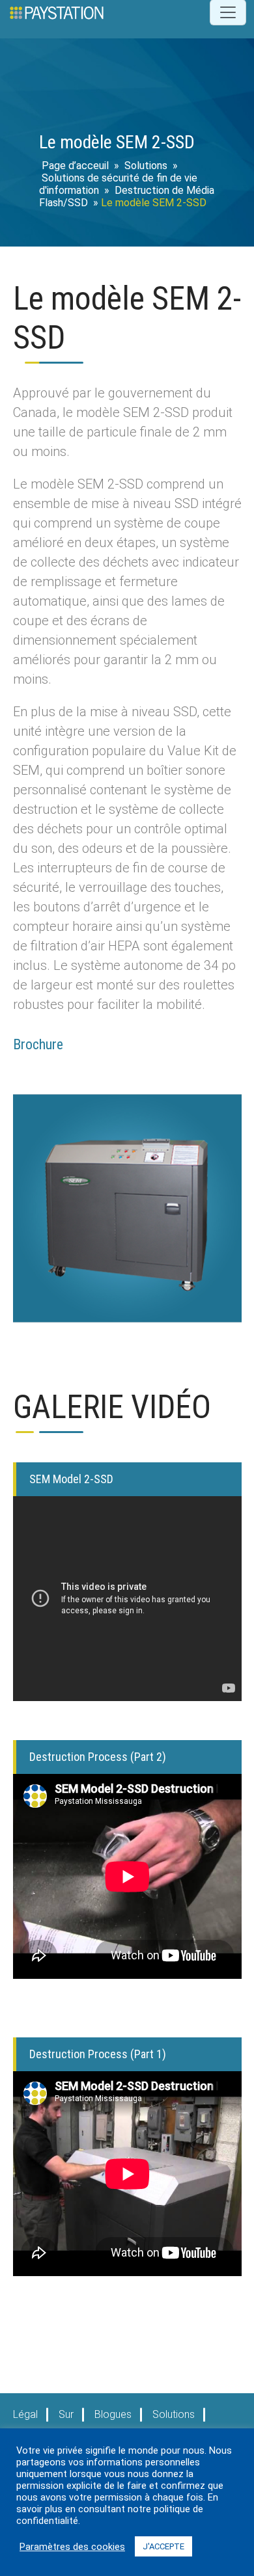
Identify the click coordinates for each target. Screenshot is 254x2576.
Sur (66, 2414)
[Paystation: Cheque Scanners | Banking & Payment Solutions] (57, 12)
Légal (25, 2414)
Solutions (146, 166)
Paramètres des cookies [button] (72, 2547)
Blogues (113, 2414)
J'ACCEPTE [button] (163, 2546)
